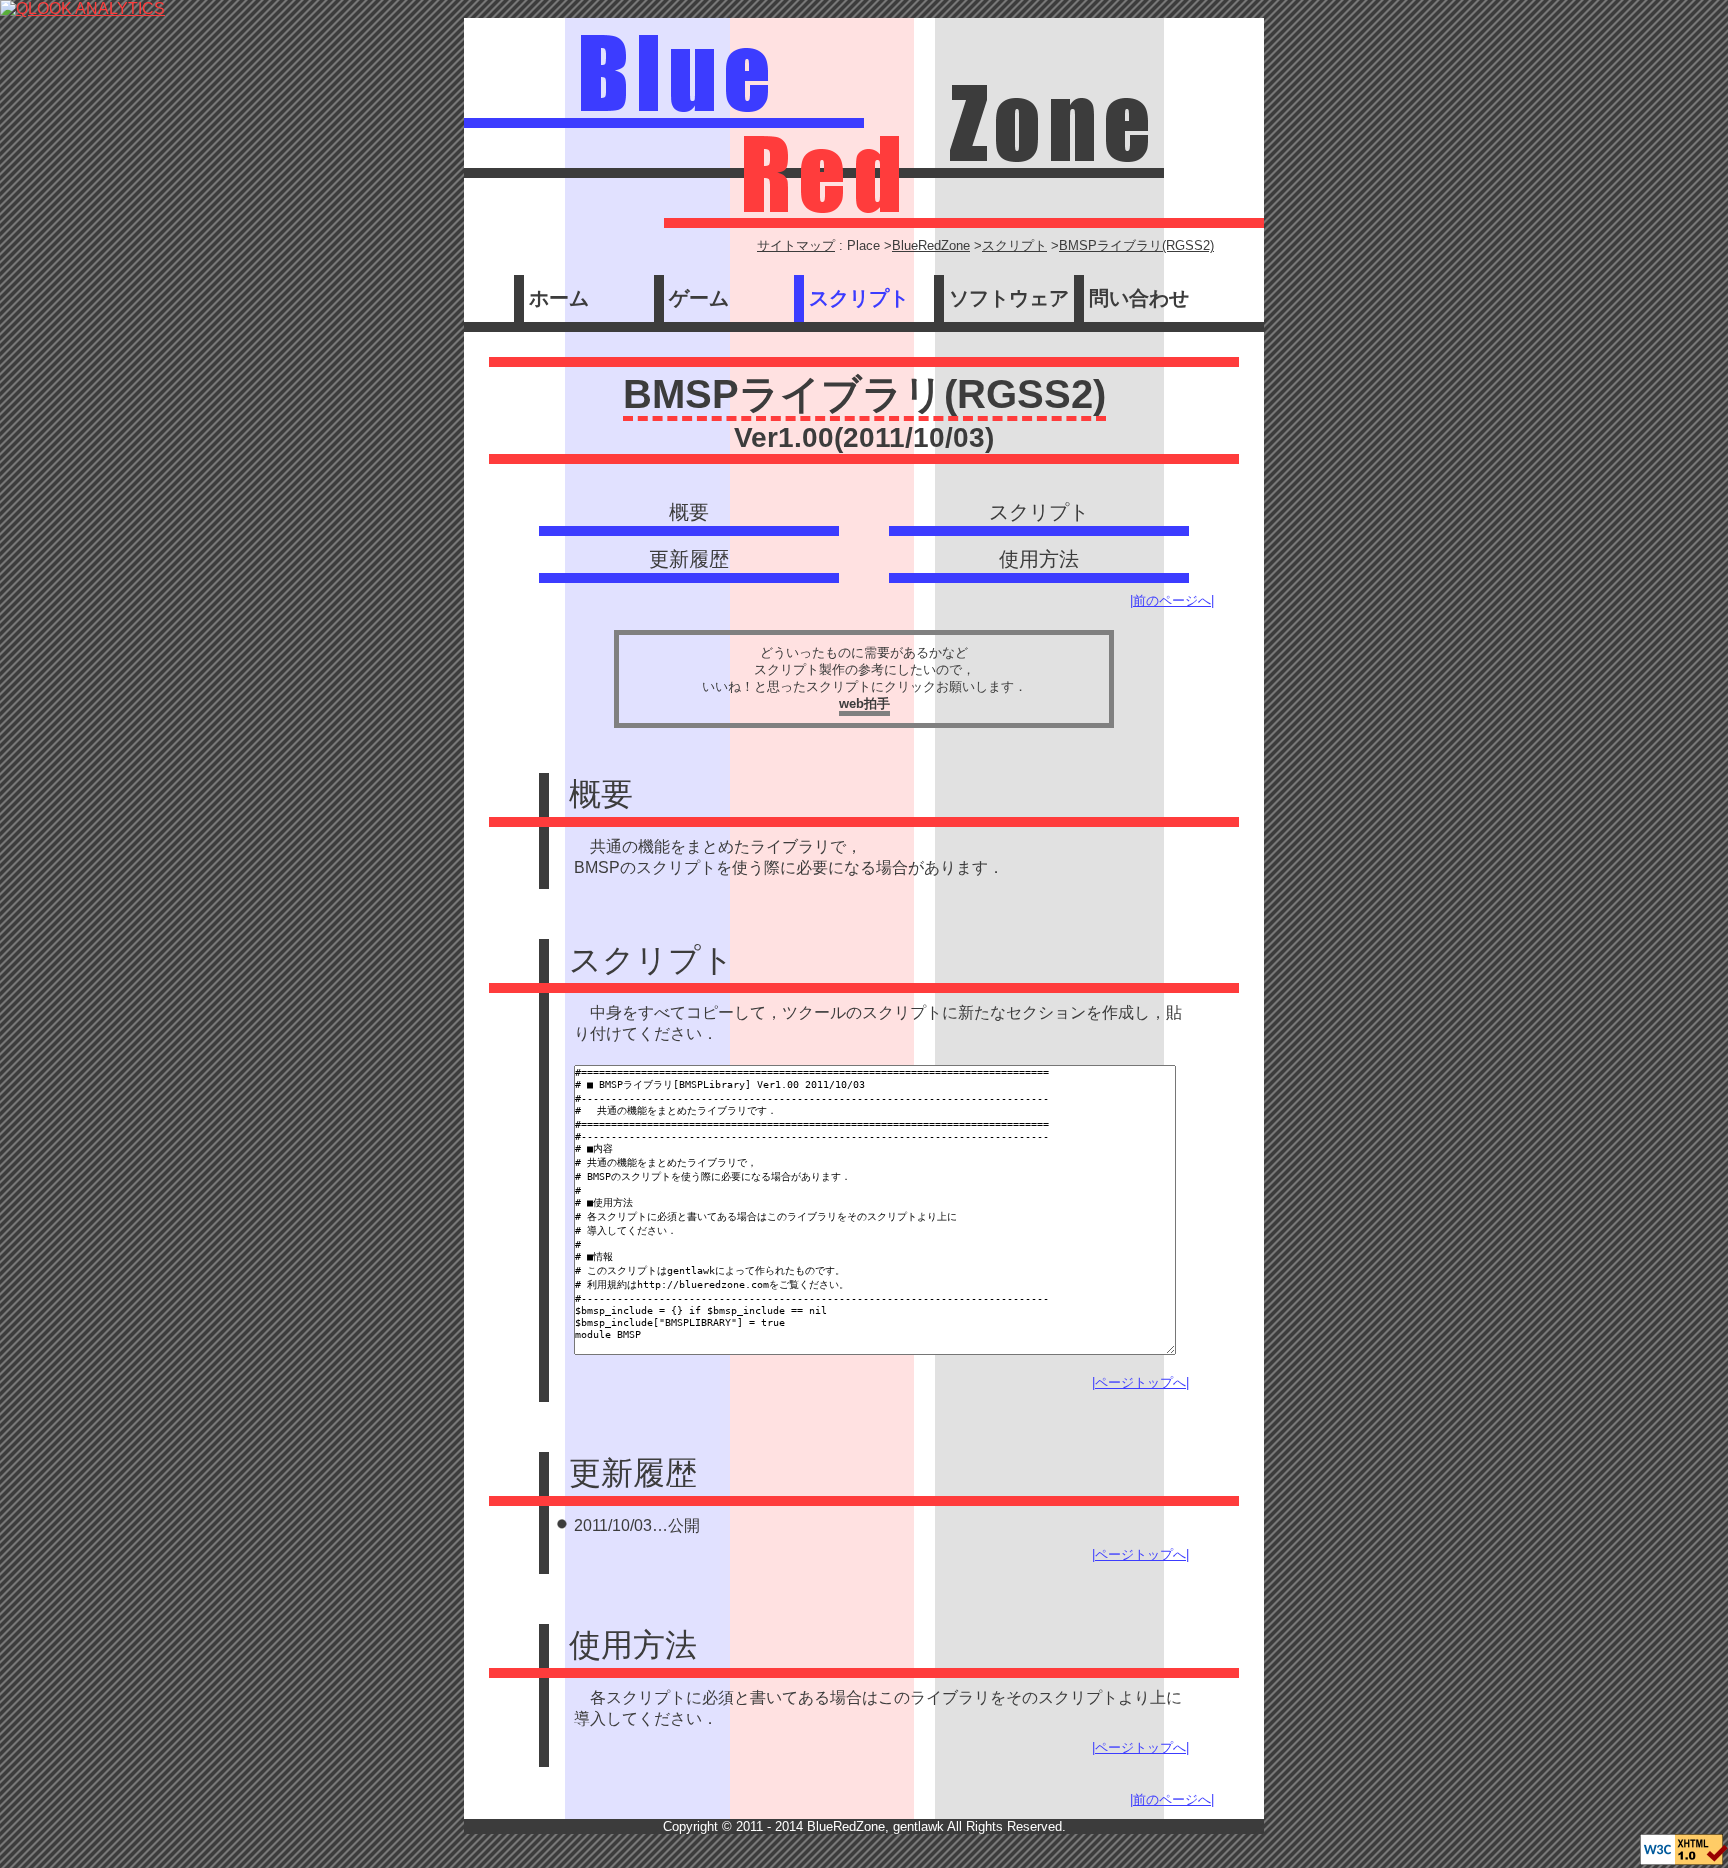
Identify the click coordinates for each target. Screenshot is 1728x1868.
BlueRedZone (931, 245)
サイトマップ (796, 245)
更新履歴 (689, 559)
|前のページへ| (1172, 600)
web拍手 (864, 703)
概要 (689, 512)
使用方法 (1039, 559)
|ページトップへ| (1140, 1382)
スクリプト (1014, 245)
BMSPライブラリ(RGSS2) (1136, 245)
